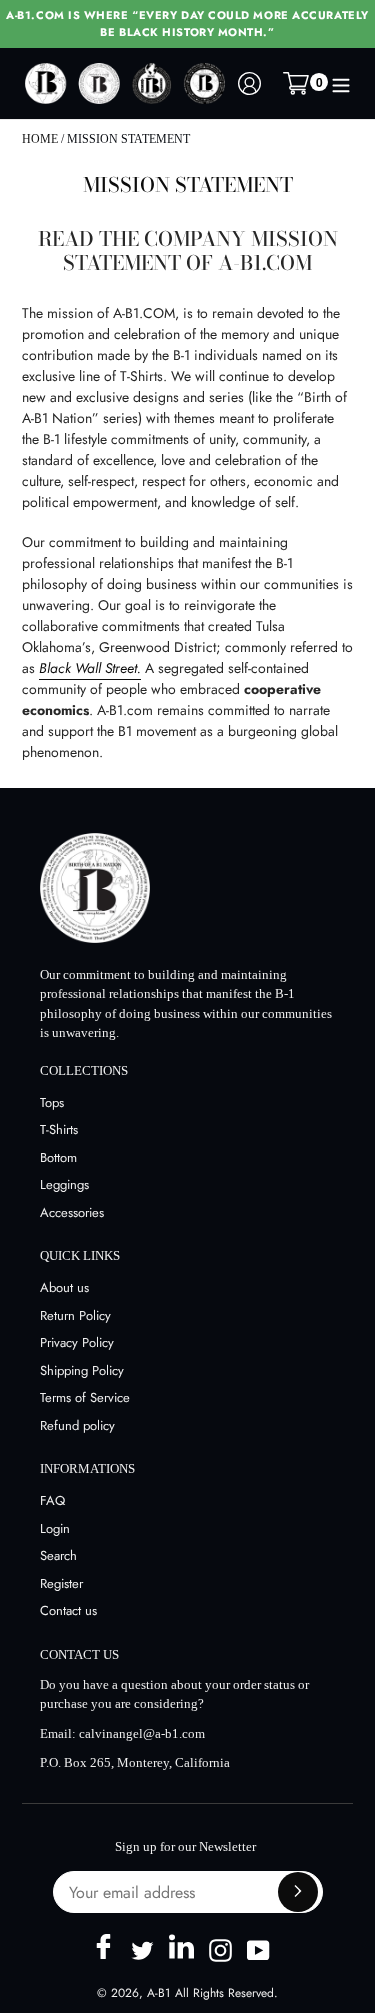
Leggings (64, 1184)
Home (40, 139)
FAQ (52, 1500)
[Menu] (341, 84)
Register (61, 1583)
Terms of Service (85, 1397)
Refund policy (77, 1425)
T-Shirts (59, 1129)
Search (58, 1555)
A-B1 (158, 1993)
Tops (52, 1102)
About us (64, 1287)
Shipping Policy (82, 1370)
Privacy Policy (77, 1342)
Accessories (72, 1212)
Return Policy (75, 1315)
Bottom (58, 1157)
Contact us (68, 1610)
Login (55, 1528)
